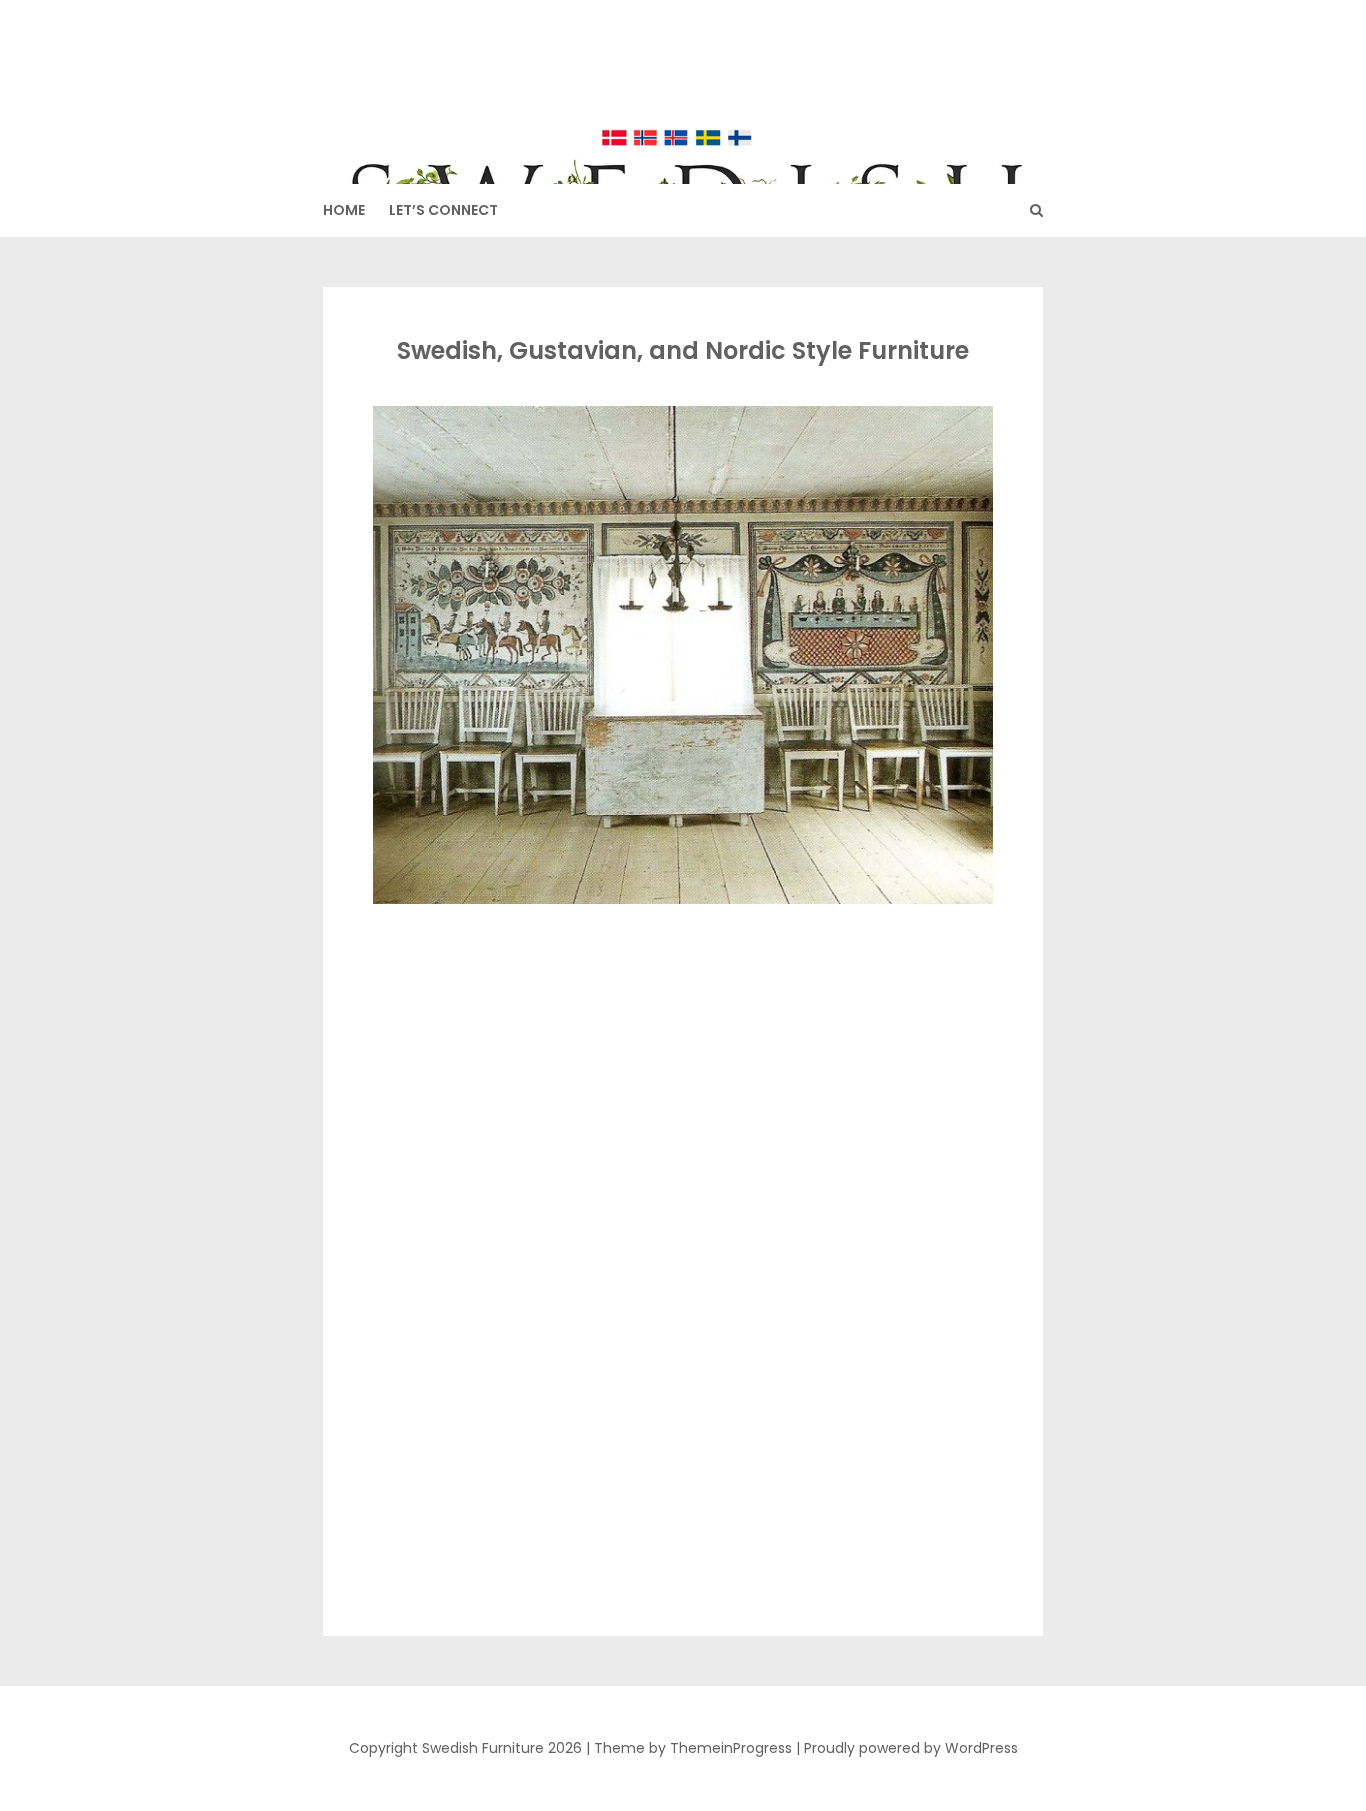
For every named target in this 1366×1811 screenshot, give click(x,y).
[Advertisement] (679, 1056)
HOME (344, 210)
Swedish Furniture (683, 80)
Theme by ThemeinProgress (693, 1748)
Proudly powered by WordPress (911, 1748)
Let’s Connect (443, 210)
